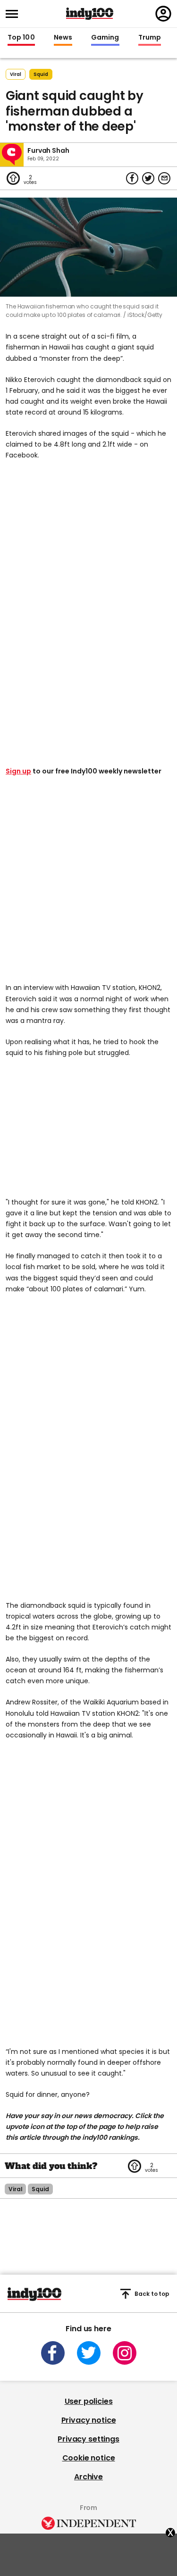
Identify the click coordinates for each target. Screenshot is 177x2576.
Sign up (18, 771)
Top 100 (21, 38)
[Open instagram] (125, 2353)
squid (41, 74)
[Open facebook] (53, 2353)
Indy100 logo (90, 14)
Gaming (105, 38)
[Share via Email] (164, 178)
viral (15, 2189)
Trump (150, 38)
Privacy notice (89, 2420)
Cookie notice (89, 2458)
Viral (16, 74)
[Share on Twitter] (148, 178)
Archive (88, 2477)
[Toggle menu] (15, 14)
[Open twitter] (89, 2353)
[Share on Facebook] (132, 178)
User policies (89, 2401)
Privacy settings (88, 2439)
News (63, 38)
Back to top (152, 2294)
